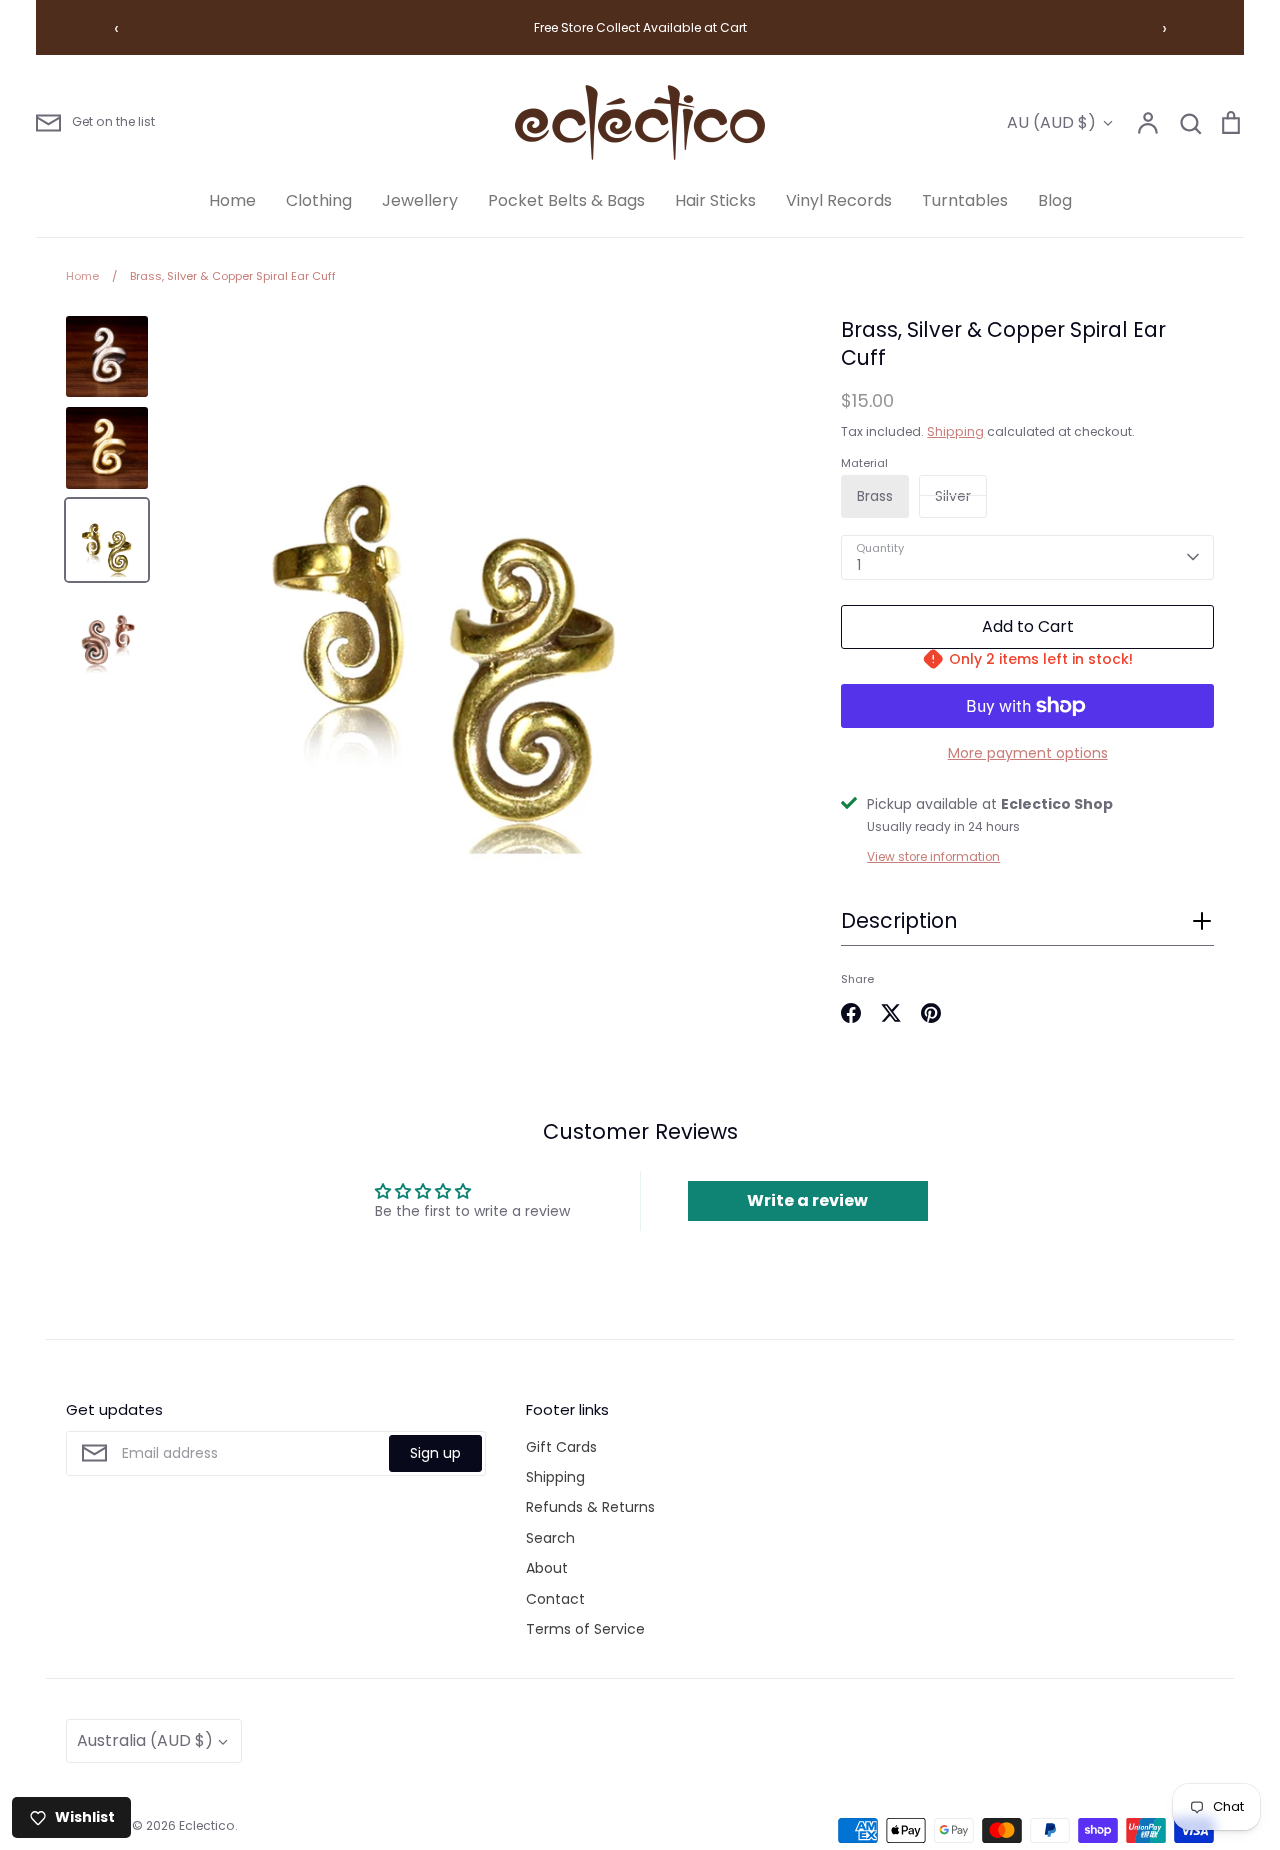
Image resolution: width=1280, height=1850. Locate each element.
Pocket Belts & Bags (566, 200)
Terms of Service (585, 1629)
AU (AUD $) (1051, 122)
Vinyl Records (839, 200)
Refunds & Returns (590, 1507)
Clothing (319, 200)
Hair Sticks (715, 200)
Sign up (435, 1453)
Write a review (807, 1200)
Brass (875, 496)
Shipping (955, 431)
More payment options (1028, 753)
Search (550, 1538)
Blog (1055, 200)
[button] (1027, 927)
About (547, 1568)
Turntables (965, 200)
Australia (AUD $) (145, 1740)
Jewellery (420, 200)
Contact (555, 1599)
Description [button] (899, 921)
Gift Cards (561, 1447)
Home (232, 200)
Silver (953, 496)
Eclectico (207, 1825)
